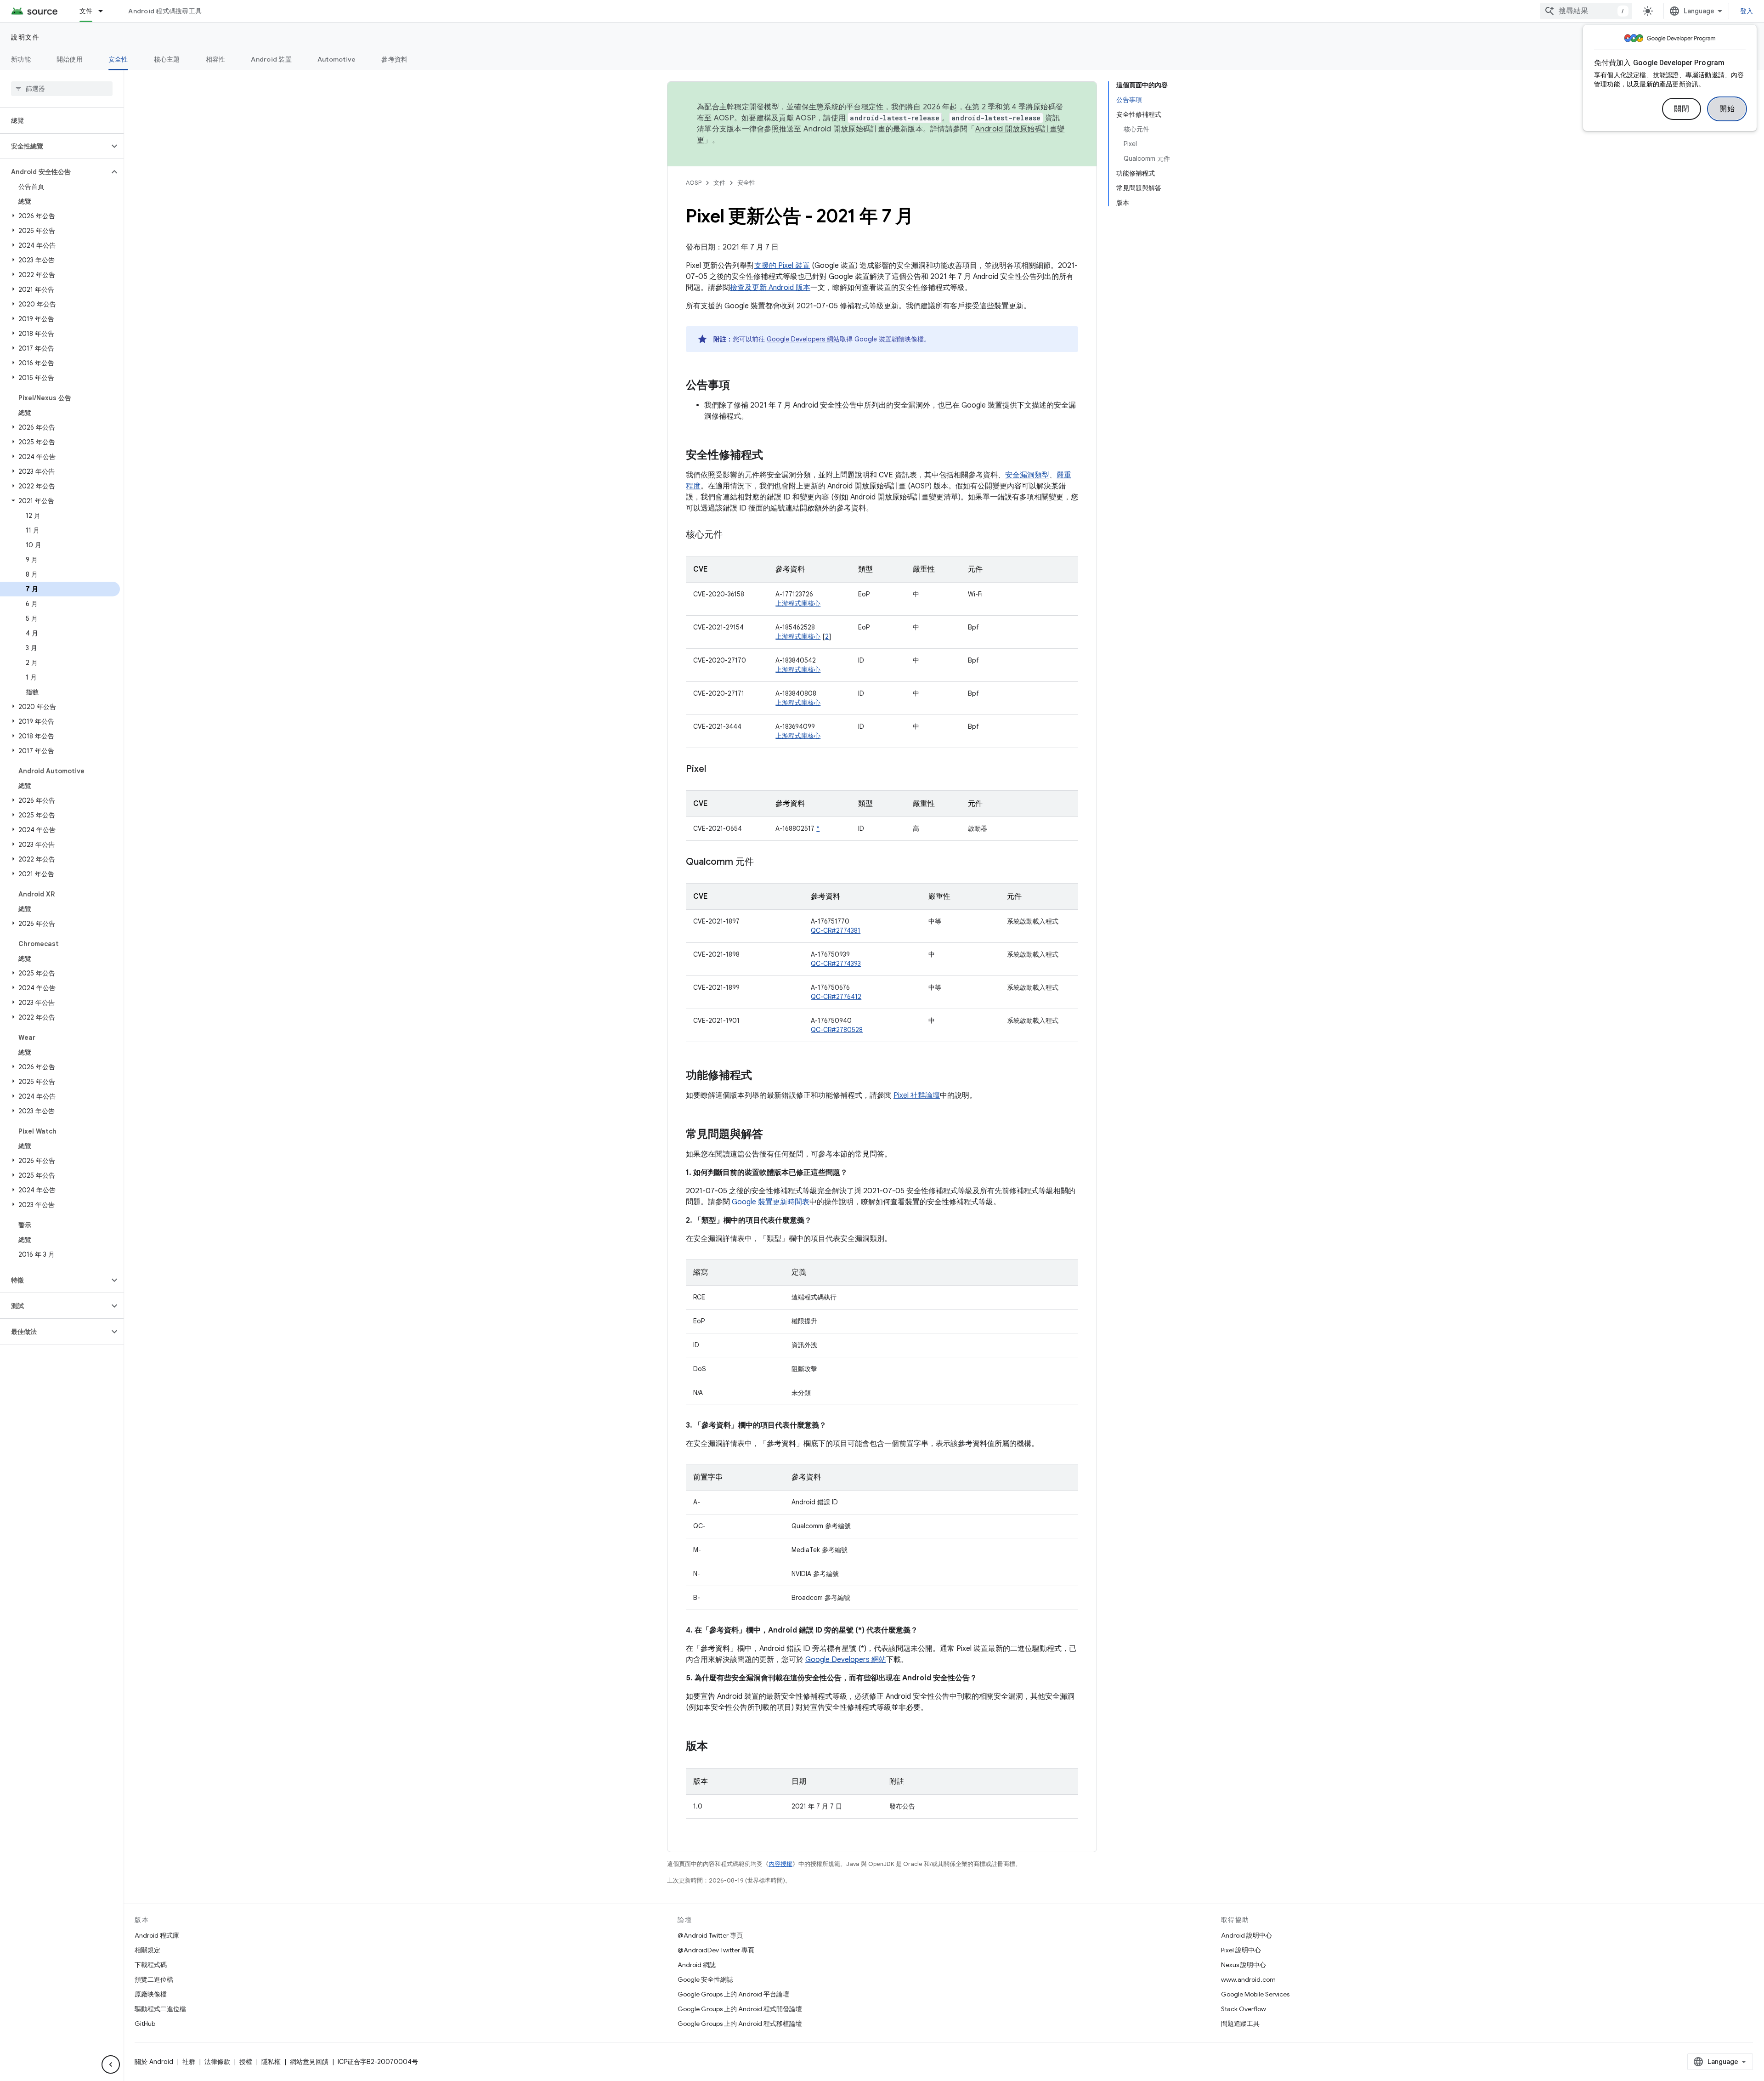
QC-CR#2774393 (836, 964)
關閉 (1682, 109)
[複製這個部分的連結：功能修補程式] (761, 1076)
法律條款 (217, 2062)
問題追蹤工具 (1240, 2024)
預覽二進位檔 (154, 1979)
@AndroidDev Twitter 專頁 (716, 1950)
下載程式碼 (151, 1965)
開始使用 (70, 59)
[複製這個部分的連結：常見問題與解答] (772, 1135)
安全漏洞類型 (1027, 475)
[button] (54, 146)
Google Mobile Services (1255, 1994)
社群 (189, 2062)
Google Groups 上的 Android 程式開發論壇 (740, 2009)
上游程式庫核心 (798, 603)
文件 (86, 11)
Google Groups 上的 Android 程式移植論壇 (740, 2024)
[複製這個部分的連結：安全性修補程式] (772, 456)
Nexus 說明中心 (1244, 1965)
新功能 (21, 59)
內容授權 (780, 1864)
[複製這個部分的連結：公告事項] (739, 386)
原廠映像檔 (151, 1994)
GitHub (145, 2024)
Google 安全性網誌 (705, 1979)
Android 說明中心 (1247, 1935)
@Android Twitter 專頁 (710, 1935)
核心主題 (167, 59)
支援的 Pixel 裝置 (782, 266)
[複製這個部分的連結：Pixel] (715, 770)
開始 (1727, 109)
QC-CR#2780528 (837, 1030)
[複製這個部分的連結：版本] (717, 1747)
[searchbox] (62, 89)
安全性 (118, 59)
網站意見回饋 (309, 2062)
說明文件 (25, 37)
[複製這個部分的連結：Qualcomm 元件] (763, 862)
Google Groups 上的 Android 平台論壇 (733, 1994)
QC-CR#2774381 (836, 930)
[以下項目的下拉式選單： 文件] (105, 11)
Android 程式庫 (157, 1935)
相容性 (216, 59)
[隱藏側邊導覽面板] (111, 2064)
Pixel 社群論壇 (917, 1095)
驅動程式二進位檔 (160, 2009)
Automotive (337, 59)
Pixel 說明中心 (1241, 1950)
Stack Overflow (1244, 2009)
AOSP (694, 183)
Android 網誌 (697, 1965)
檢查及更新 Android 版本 (770, 288)
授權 (246, 2062)
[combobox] (1586, 11)
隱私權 (271, 2062)
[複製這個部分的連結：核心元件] (732, 535)
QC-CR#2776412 (836, 997)
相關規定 (147, 1950)
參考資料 (394, 59)
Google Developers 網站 (803, 339)
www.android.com (1248, 1979)
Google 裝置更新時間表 (771, 1202)
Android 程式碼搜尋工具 (165, 11)
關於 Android (154, 2062)
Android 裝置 (271, 59)
